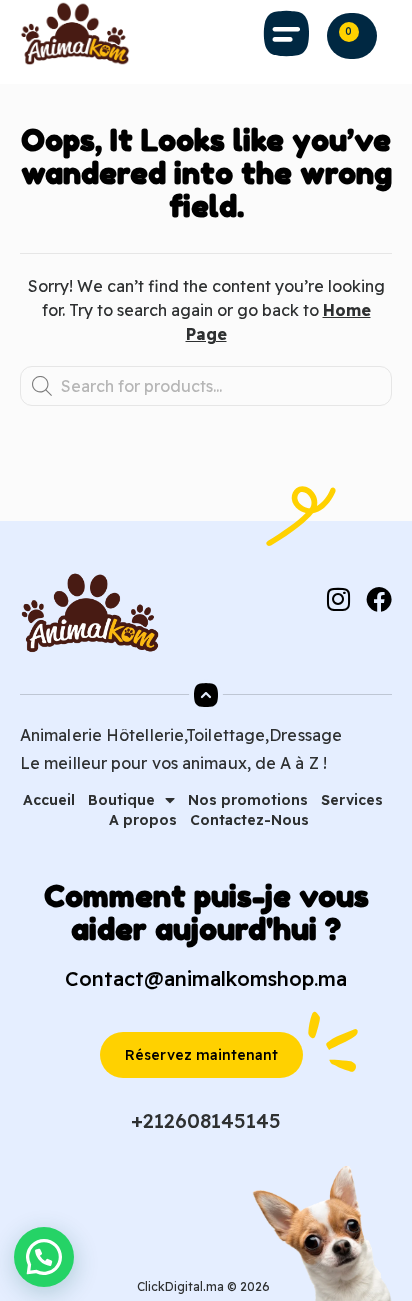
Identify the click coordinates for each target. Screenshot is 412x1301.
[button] (286, 34)
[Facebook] (379, 599)
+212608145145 (206, 1120)
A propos (143, 820)
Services (352, 800)
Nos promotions (248, 800)
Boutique (121, 800)
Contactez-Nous (249, 820)
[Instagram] (338, 599)
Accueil (49, 800)
